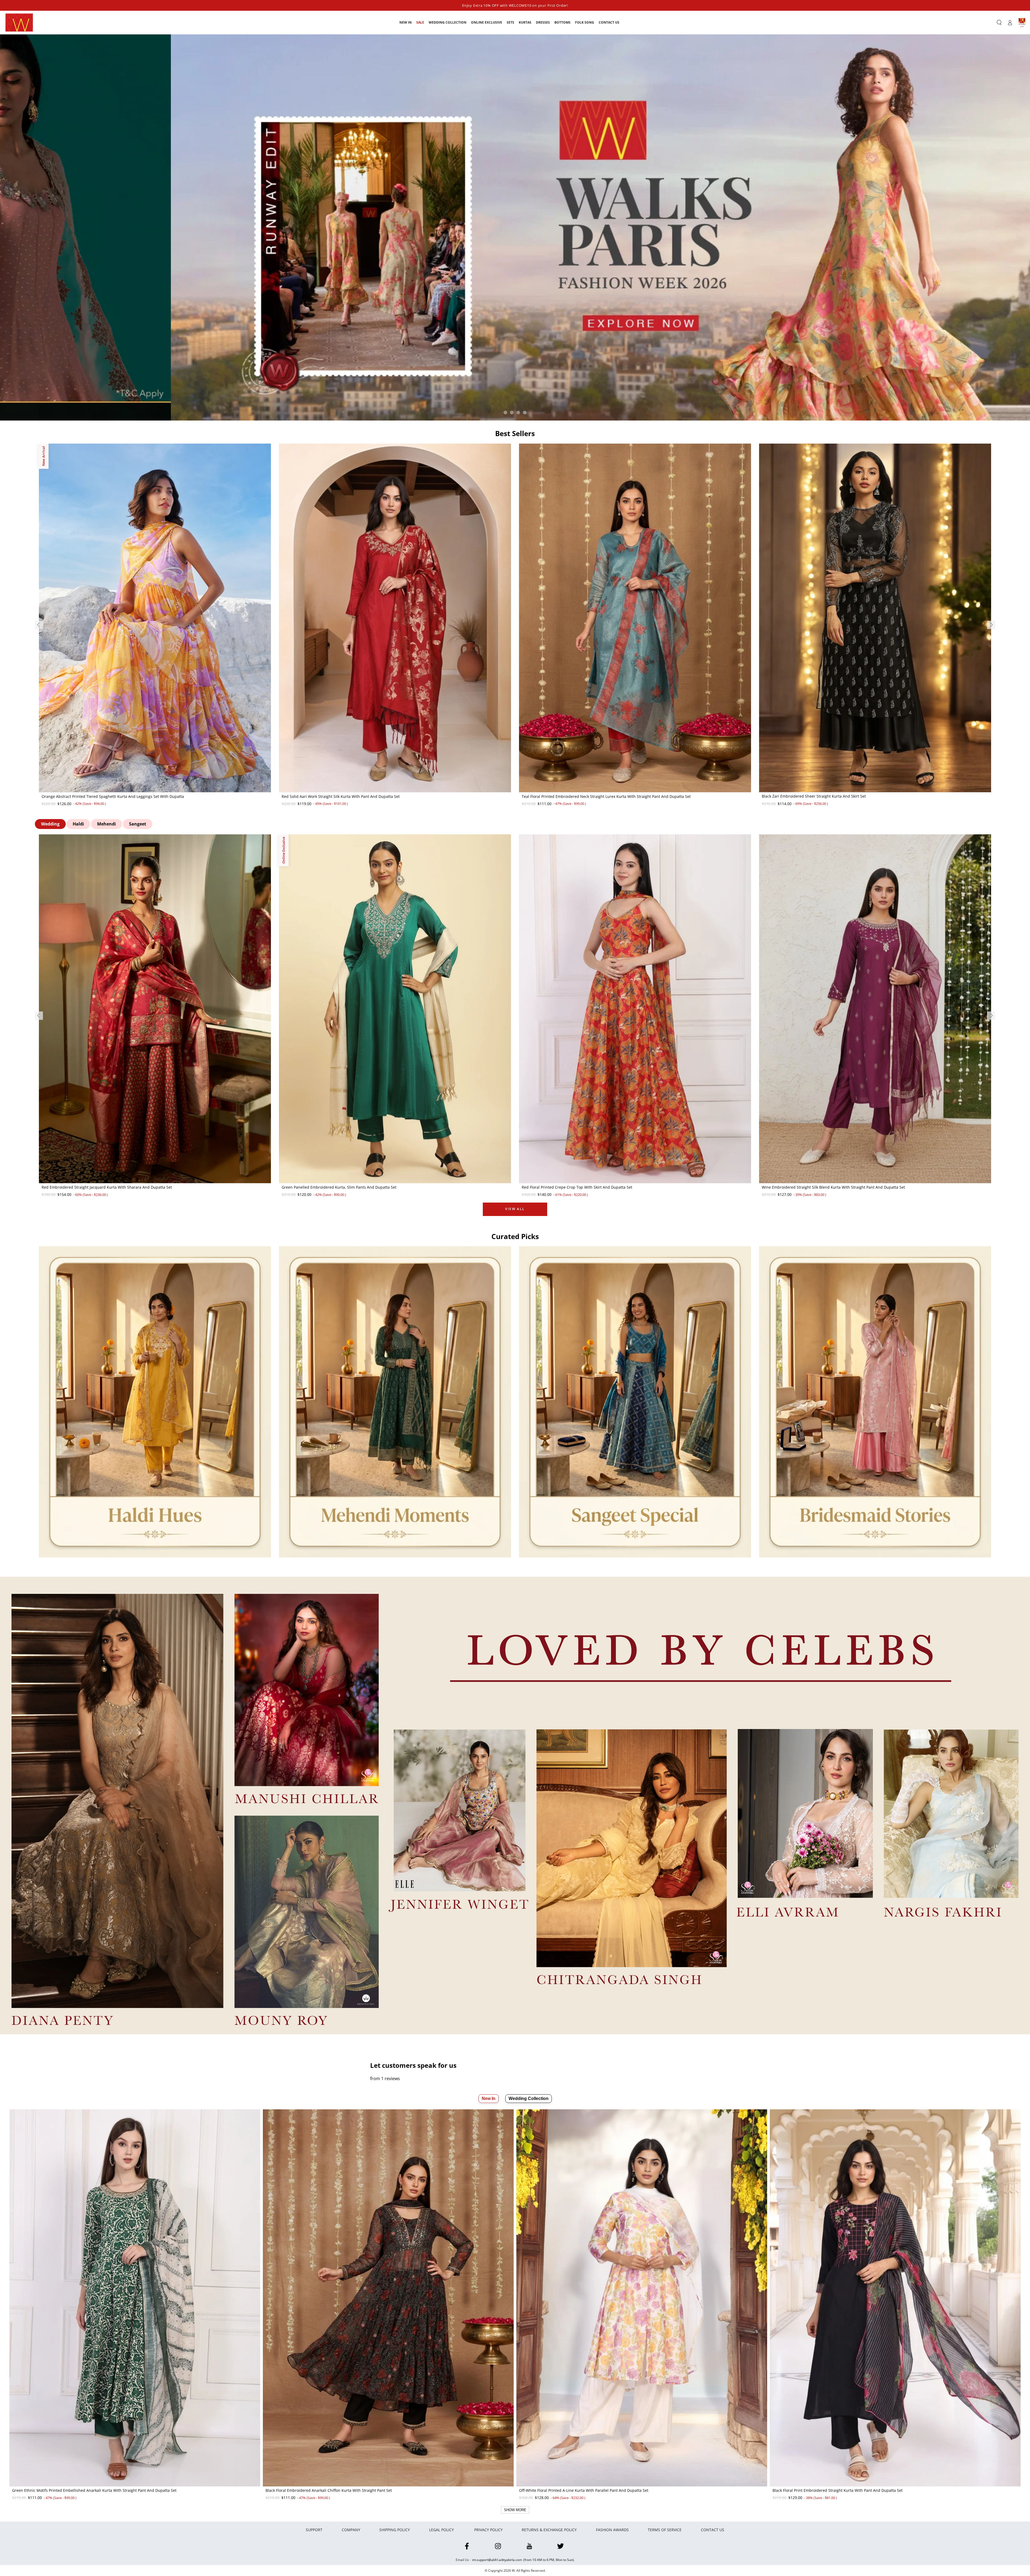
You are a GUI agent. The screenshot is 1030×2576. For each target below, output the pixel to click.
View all (515, 1209)
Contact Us (713, 2530)
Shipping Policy (395, 2530)
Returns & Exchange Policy (549, 2530)
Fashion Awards (612, 2530)
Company (351, 2530)
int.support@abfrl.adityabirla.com (497, 2560)
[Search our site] (999, 23)
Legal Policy (442, 2530)
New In (489, 2098)
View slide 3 (518, 412)
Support (314, 2530)
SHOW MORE (515, 2510)
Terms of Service (665, 2530)
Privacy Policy (488, 2530)
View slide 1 (505, 412)
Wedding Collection (529, 2098)
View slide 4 (525, 412)
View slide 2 (512, 412)
